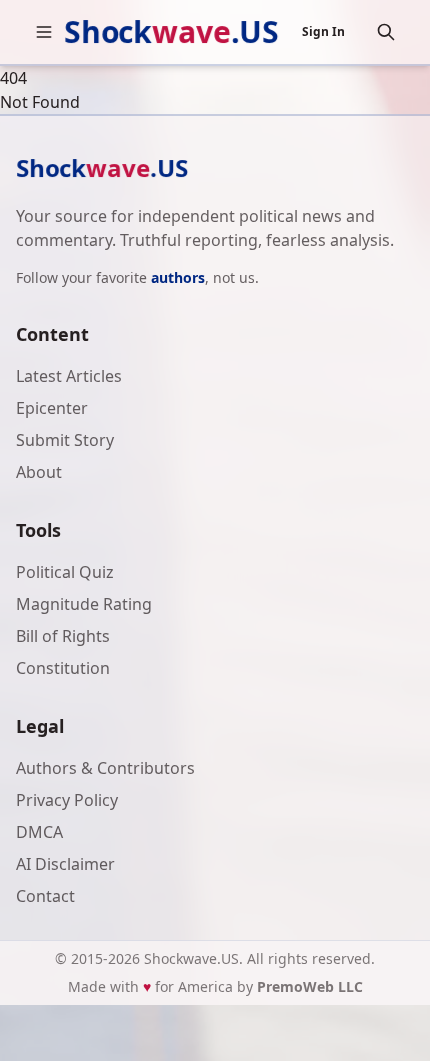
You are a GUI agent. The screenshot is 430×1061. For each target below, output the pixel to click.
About (39, 472)
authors (178, 277)
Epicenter (52, 408)
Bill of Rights (63, 636)
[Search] (386, 32)
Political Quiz (65, 572)
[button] (44, 32)
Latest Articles (69, 376)
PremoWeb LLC (310, 986)
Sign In (323, 31)
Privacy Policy (67, 800)
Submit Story (65, 440)
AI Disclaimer (65, 864)
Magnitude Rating (84, 604)
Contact (45, 896)
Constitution (63, 668)
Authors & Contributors (105, 768)
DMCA (39, 832)
